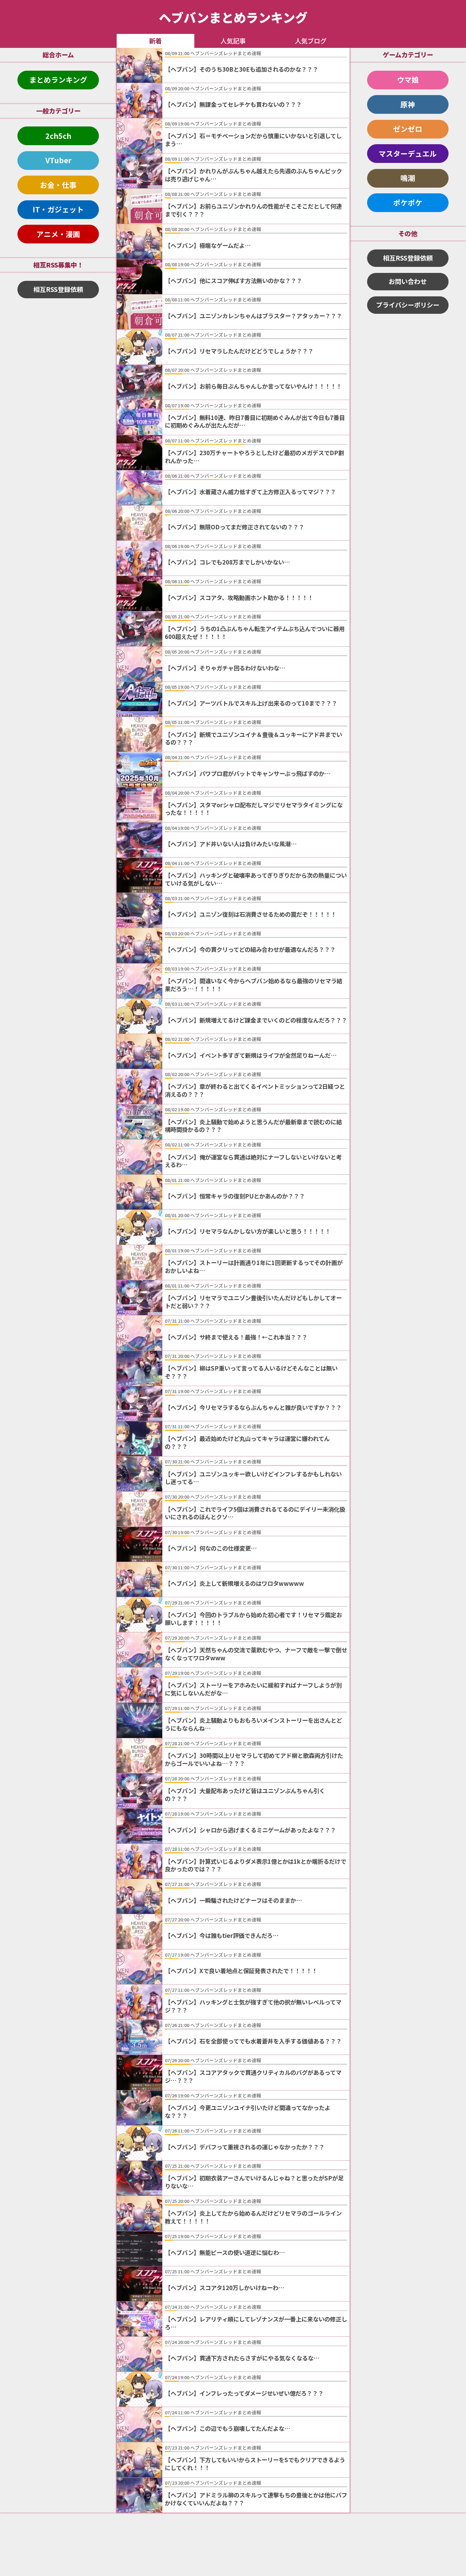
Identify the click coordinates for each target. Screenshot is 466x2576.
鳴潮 (408, 178)
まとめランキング (58, 80)
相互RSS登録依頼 (58, 289)
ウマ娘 (408, 80)
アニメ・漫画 (58, 234)
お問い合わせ (408, 281)
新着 (155, 41)
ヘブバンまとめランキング (233, 17)
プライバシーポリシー (408, 305)
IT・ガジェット (58, 209)
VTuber (58, 160)
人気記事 (233, 41)
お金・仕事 (58, 185)
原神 (408, 104)
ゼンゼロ (408, 129)
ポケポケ (408, 203)
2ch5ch (58, 136)
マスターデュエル (408, 153)
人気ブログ (311, 41)
